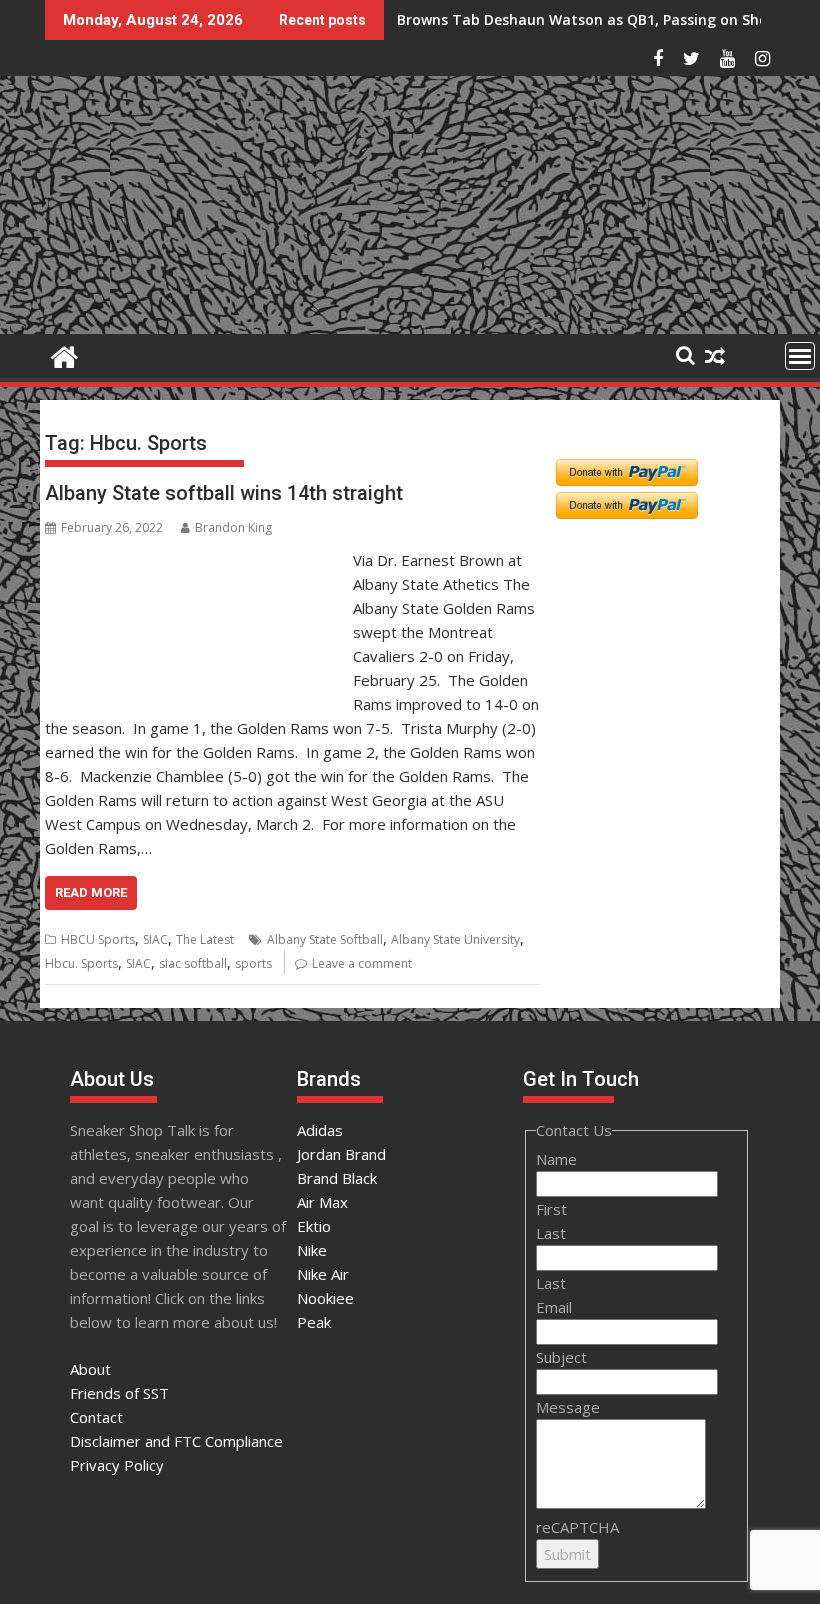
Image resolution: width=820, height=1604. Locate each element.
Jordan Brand (341, 1154)
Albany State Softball (325, 939)
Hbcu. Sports (81, 963)
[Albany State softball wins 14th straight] (194, 560)
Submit (567, 1554)
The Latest (205, 939)
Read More (91, 892)
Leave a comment (362, 963)
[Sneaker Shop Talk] (64, 354)
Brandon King (233, 527)
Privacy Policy (117, 1465)
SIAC (155, 939)
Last (551, 1233)
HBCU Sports (98, 939)
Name (556, 1159)
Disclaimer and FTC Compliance (176, 1441)
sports (253, 963)
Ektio (314, 1226)
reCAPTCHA (577, 1527)
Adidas (320, 1130)
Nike (312, 1250)
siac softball (193, 963)
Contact (96, 1417)
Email (554, 1307)
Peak (314, 1322)
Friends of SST (119, 1393)
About (90, 1369)
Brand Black (337, 1178)
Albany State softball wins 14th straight (224, 493)
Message (568, 1407)
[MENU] (800, 356)
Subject (561, 1357)
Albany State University (455, 939)
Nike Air (323, 1274)
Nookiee (325, 1298)
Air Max (322, 1202)
